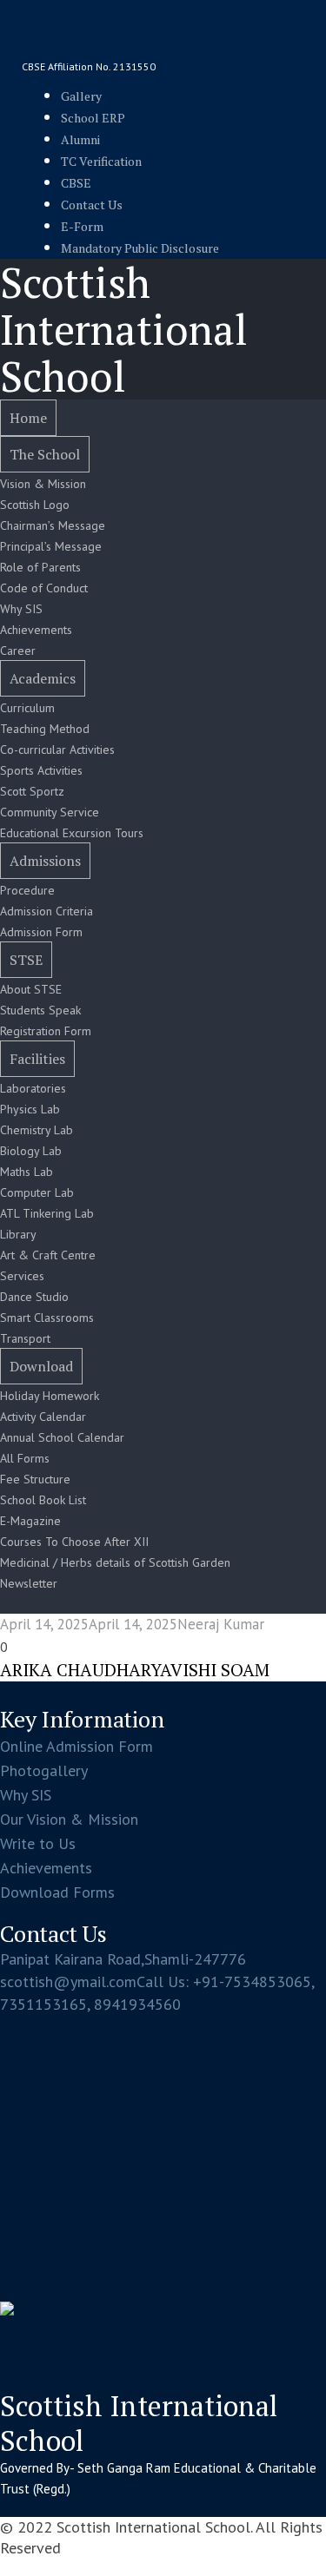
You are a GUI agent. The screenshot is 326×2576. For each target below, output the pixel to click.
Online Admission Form (77, 1746)
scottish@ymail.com (68, 1982)
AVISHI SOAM (215, 1670)
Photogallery (44, 1770)
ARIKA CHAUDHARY (80, 1670)
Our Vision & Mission (69, 1819)
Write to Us (38, 1843)
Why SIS (26, 1795)
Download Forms (57, 1892)
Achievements (46, 1868)
